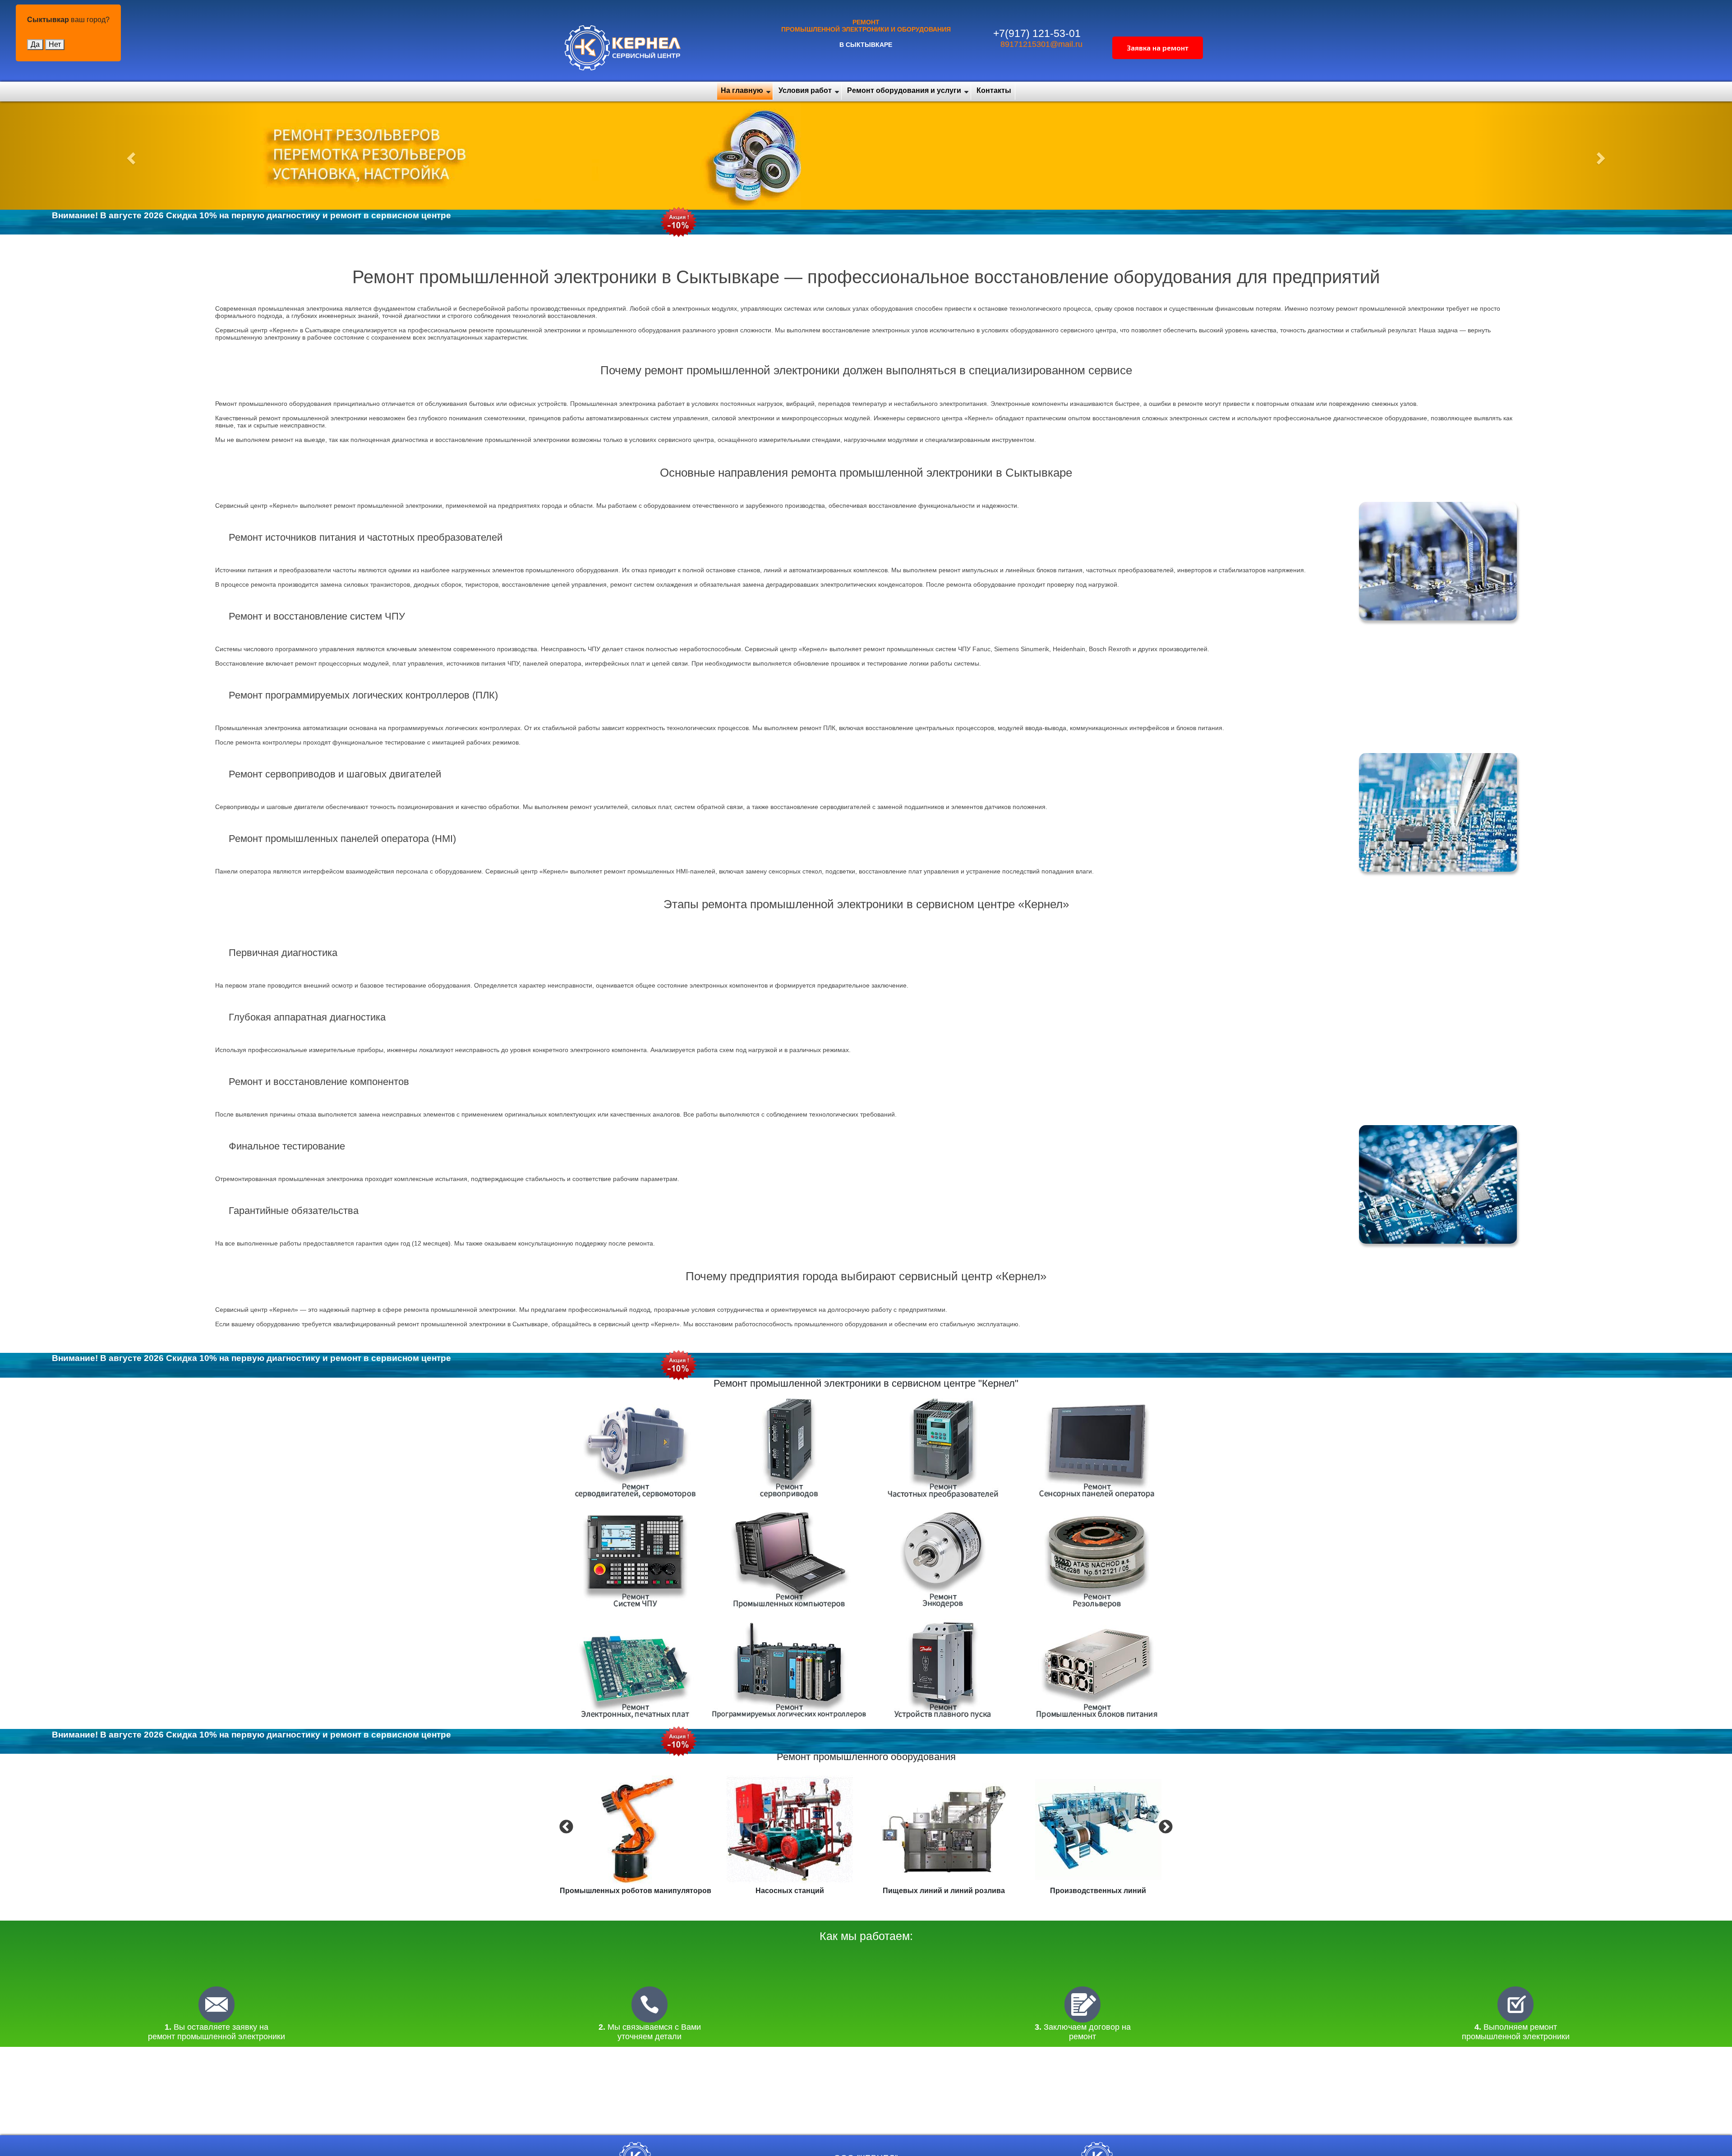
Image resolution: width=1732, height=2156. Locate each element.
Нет (55, 44)
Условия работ (805, 90)
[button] (130, 156)
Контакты (994, 90)
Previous (565, 1826)
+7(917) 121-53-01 (1037, 33)
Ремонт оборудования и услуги (904, 90)
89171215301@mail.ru (1041, 44)
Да (35, 44)
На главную (742, 90)
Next (1165, 1826)
